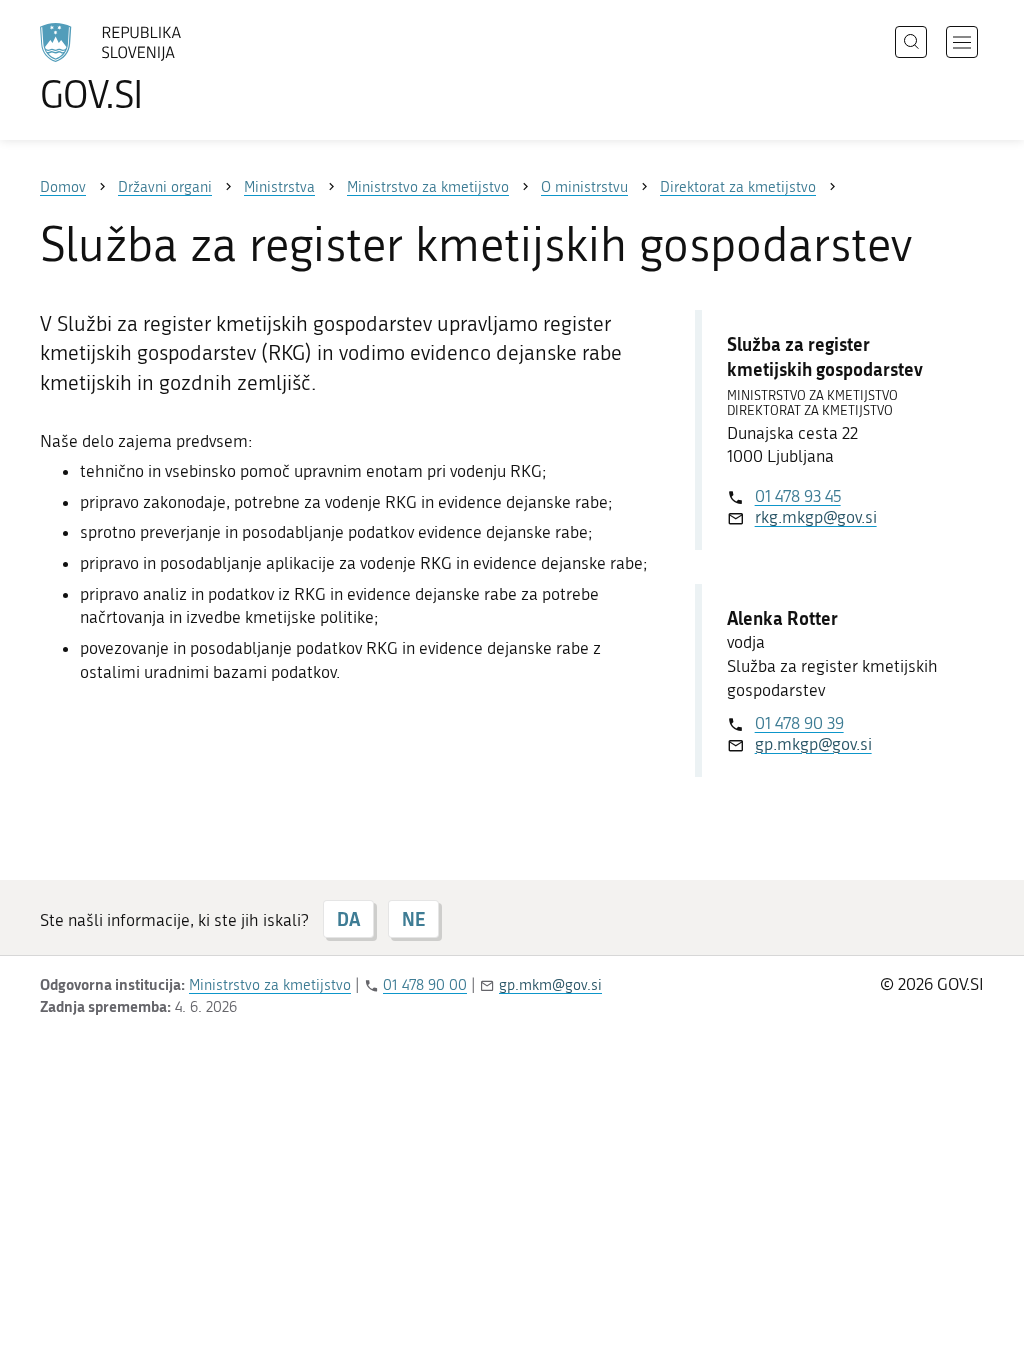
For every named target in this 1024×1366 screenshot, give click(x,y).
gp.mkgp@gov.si (813, 744)
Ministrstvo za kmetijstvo (270, 985)
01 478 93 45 (798, 496)
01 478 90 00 (425, 985)
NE (413, 919)
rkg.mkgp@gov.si (816, 517)
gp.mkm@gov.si (550, 985)
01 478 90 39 (799, 723)
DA (348, 919)
